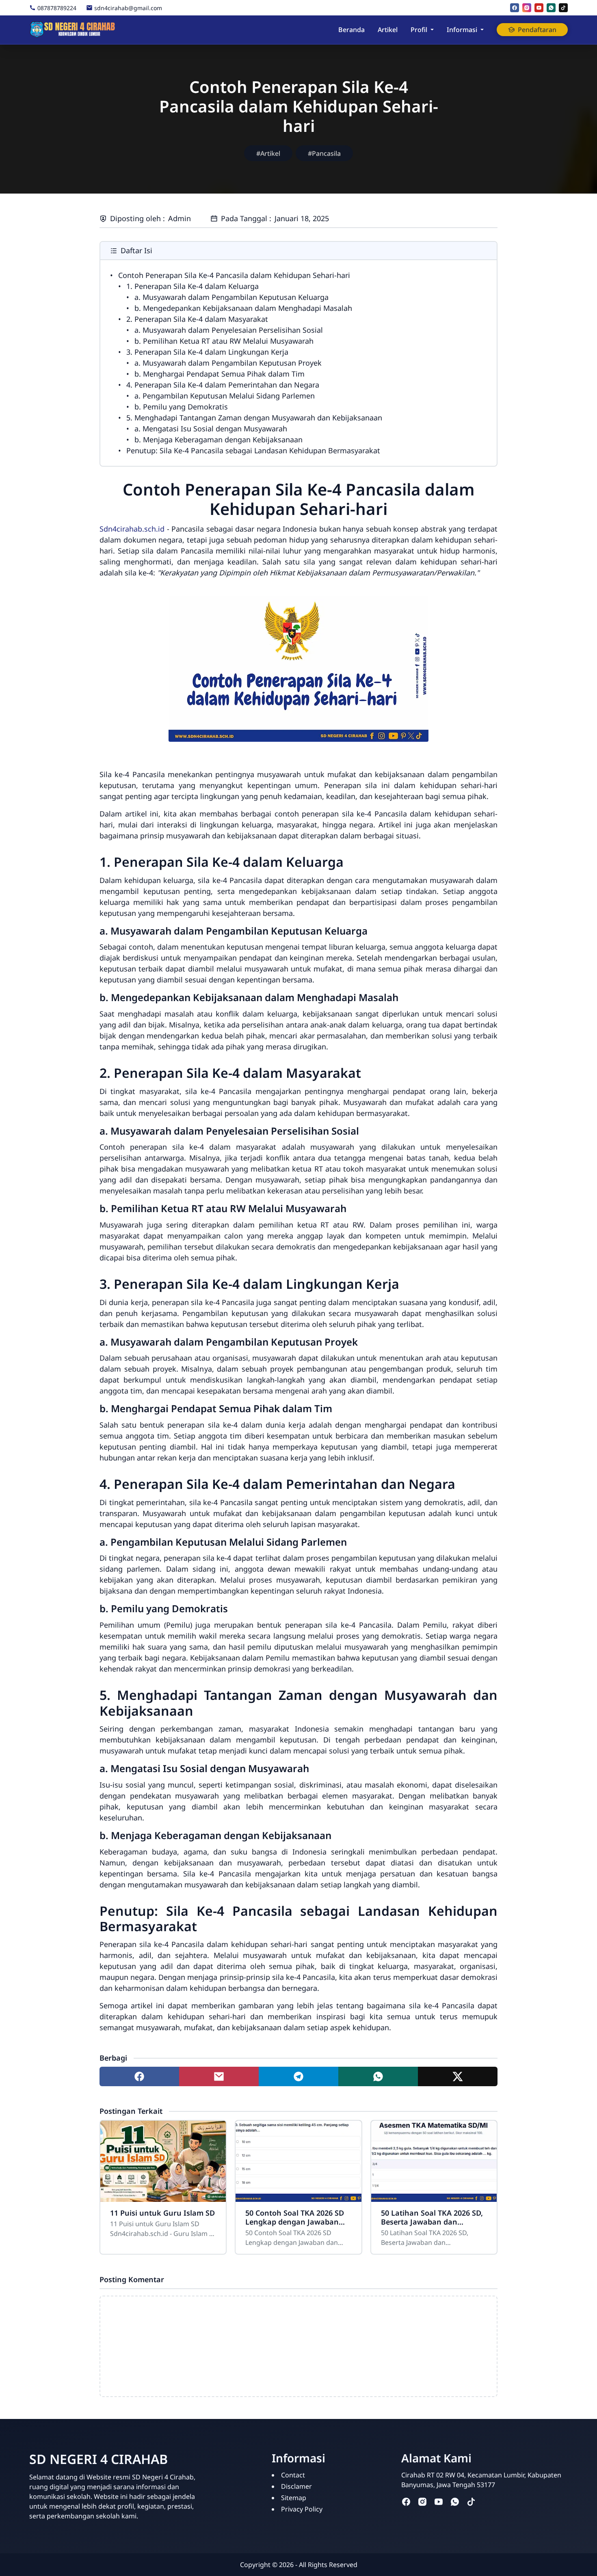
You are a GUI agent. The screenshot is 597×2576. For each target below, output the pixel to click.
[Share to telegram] (298, 2076)
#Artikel (268, 153)
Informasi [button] (462, 30)
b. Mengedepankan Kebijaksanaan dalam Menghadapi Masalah (243, 308)
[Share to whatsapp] (378, 2076)
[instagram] (527, 8)
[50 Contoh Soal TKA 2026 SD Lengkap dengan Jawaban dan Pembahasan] (298, 2161)
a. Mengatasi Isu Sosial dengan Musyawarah (211, 429)
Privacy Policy (302, 2509)
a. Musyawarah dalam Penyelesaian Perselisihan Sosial (229, 330)
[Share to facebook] (139, 2076)
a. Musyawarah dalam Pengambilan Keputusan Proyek (228, 363)
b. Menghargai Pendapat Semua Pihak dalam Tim (220, 374)
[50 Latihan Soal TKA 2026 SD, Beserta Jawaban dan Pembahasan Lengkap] (434, 2161)
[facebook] (515, 8)
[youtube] (539, 8)
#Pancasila (324, 153)
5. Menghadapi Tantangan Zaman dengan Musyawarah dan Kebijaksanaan (254, 418)
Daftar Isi (136, 250)
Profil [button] (419, 30)
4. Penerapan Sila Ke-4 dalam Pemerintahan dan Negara (223, 385)
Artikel (388, 30)
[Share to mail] (219, 2076)
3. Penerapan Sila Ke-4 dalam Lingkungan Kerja (207, 352)
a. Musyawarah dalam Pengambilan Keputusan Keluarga (231, 297)
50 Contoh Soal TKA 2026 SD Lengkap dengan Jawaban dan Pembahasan (295, 2217)
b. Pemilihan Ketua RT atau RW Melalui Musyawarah (224, 341)
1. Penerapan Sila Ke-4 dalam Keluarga (193, 286)
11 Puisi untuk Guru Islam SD (162, 2213)
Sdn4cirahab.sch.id (132, 529)
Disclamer (296, 2486)
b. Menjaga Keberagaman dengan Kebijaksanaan (218, 439)
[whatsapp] (551, 8)
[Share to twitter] (458, 2076)
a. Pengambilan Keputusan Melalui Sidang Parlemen (225, 396)
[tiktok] (563, 8)
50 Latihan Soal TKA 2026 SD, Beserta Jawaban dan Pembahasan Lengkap (432, 2217)
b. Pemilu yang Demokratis (181, 407)
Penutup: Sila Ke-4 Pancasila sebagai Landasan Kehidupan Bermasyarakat (253, 450)
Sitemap (294, 2498)
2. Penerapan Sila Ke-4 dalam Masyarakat (197, 319)
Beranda (351, 30)
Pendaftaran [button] (537, 30)
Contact (293, 2475)
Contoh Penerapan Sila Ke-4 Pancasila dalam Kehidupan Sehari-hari (234, 275)
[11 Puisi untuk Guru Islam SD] (163, 2161)
